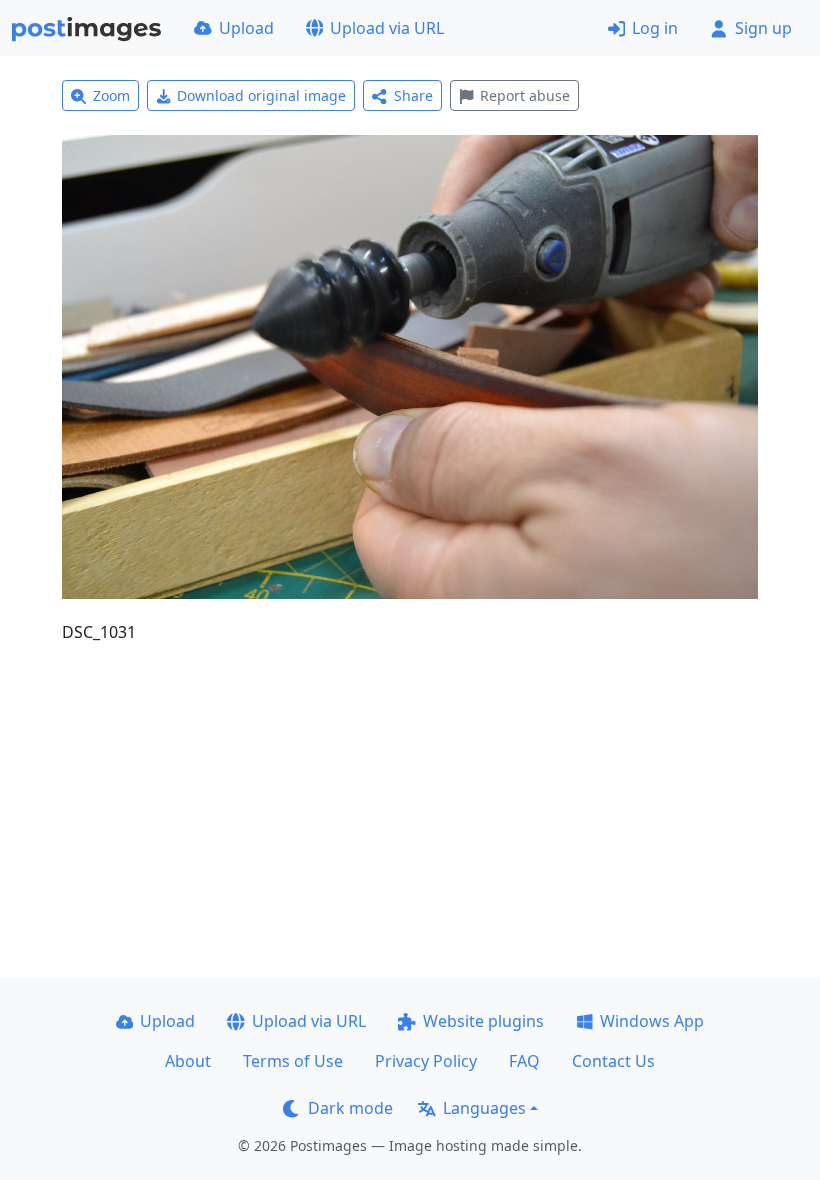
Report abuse (525, 95)
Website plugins (483, 1021)
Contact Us (613, 1061)
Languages (484, 1108)
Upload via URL (387, 28)
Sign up (763, 28)
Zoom (111, 95)
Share (413, 95)
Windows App (652, 1021)
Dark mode (350, 1108)
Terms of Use (293, 1061)
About (188, 1061)
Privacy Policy (426, 1061)
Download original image (261, 95)
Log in (655, 28)
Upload (246, 28)
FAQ (524, 1061)
